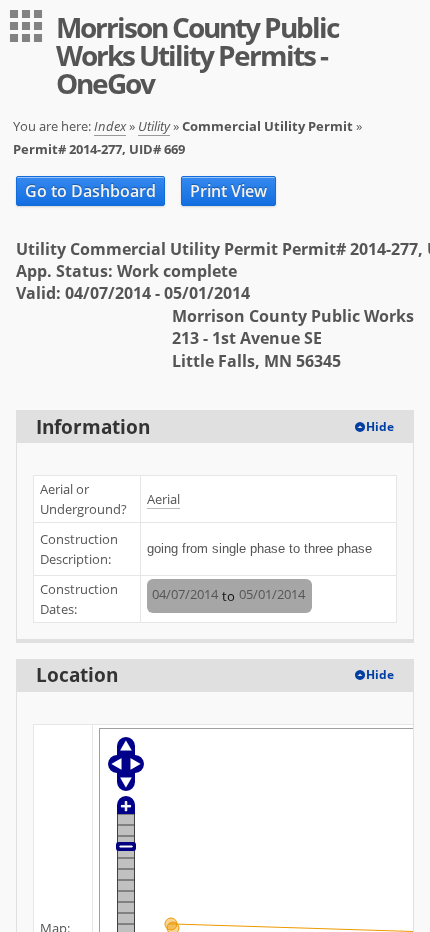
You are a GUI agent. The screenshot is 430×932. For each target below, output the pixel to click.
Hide (380, 426)
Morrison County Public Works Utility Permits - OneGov (197, 55)
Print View (228, 191)
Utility (154, 126)
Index (110, 126)
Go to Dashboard (90, 191)
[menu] (26, 26)
